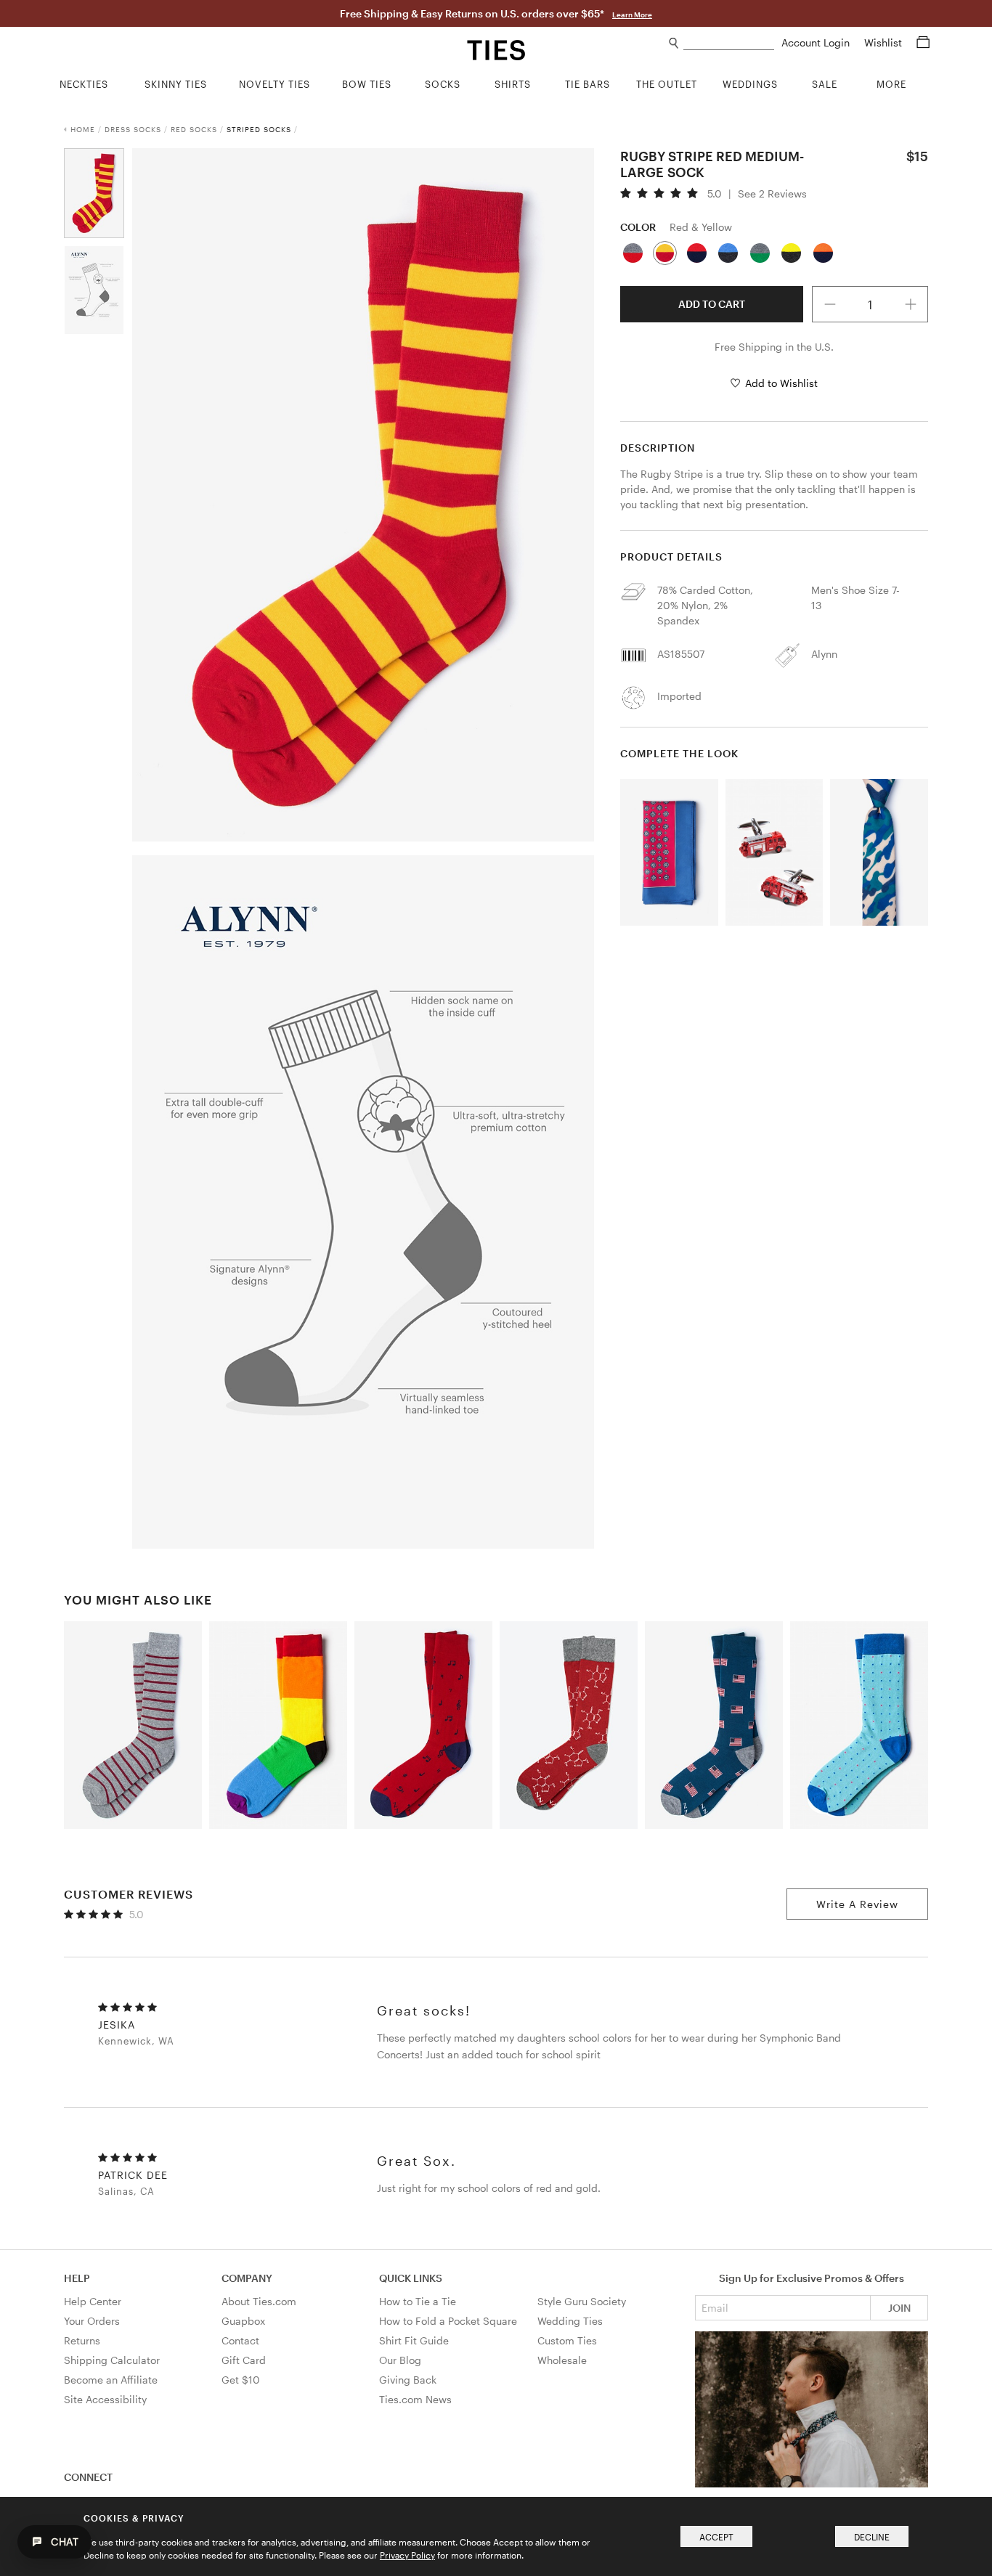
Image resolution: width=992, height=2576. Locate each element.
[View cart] (923, 42)
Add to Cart (712, 304)
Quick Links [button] (411, 2278)
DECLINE (872, 2537)
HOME (83, 129)
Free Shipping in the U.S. (774, 347)
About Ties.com (259, 2301)
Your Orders (92, 2321)
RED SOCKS (194, 129)
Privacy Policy (407, 2555)
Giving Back (408, 2380)
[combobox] (729, 43)
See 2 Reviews (772, 194)
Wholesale (562, 2360)
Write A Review (857, 1904)
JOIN (899, 2308)
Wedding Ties (570, 2321)
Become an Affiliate (111, 2380)
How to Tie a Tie (418, 2301)
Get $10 (241, 2380)
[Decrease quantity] (830, 304)
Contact (240, 2340)
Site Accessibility (105, 2399)
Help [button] (77, 2278)
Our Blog (400, 2360)
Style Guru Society (582, 2301)
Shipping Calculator (112, 2360)
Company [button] (247, 2278)
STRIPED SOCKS (259, 129)
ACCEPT (716, 2537)
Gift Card (244, 2360)
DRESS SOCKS (133, 129)
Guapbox (243, 2321)
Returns (82, 2340)
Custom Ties (567, 2340)
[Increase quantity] (911, 304)
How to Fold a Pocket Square (448, 2321)
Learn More (632, 15)
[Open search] (674, 43)
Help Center (93, 2301)
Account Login (817, 42)
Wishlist (885, 42)
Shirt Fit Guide (414, 2340)
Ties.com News (415, 2399)
